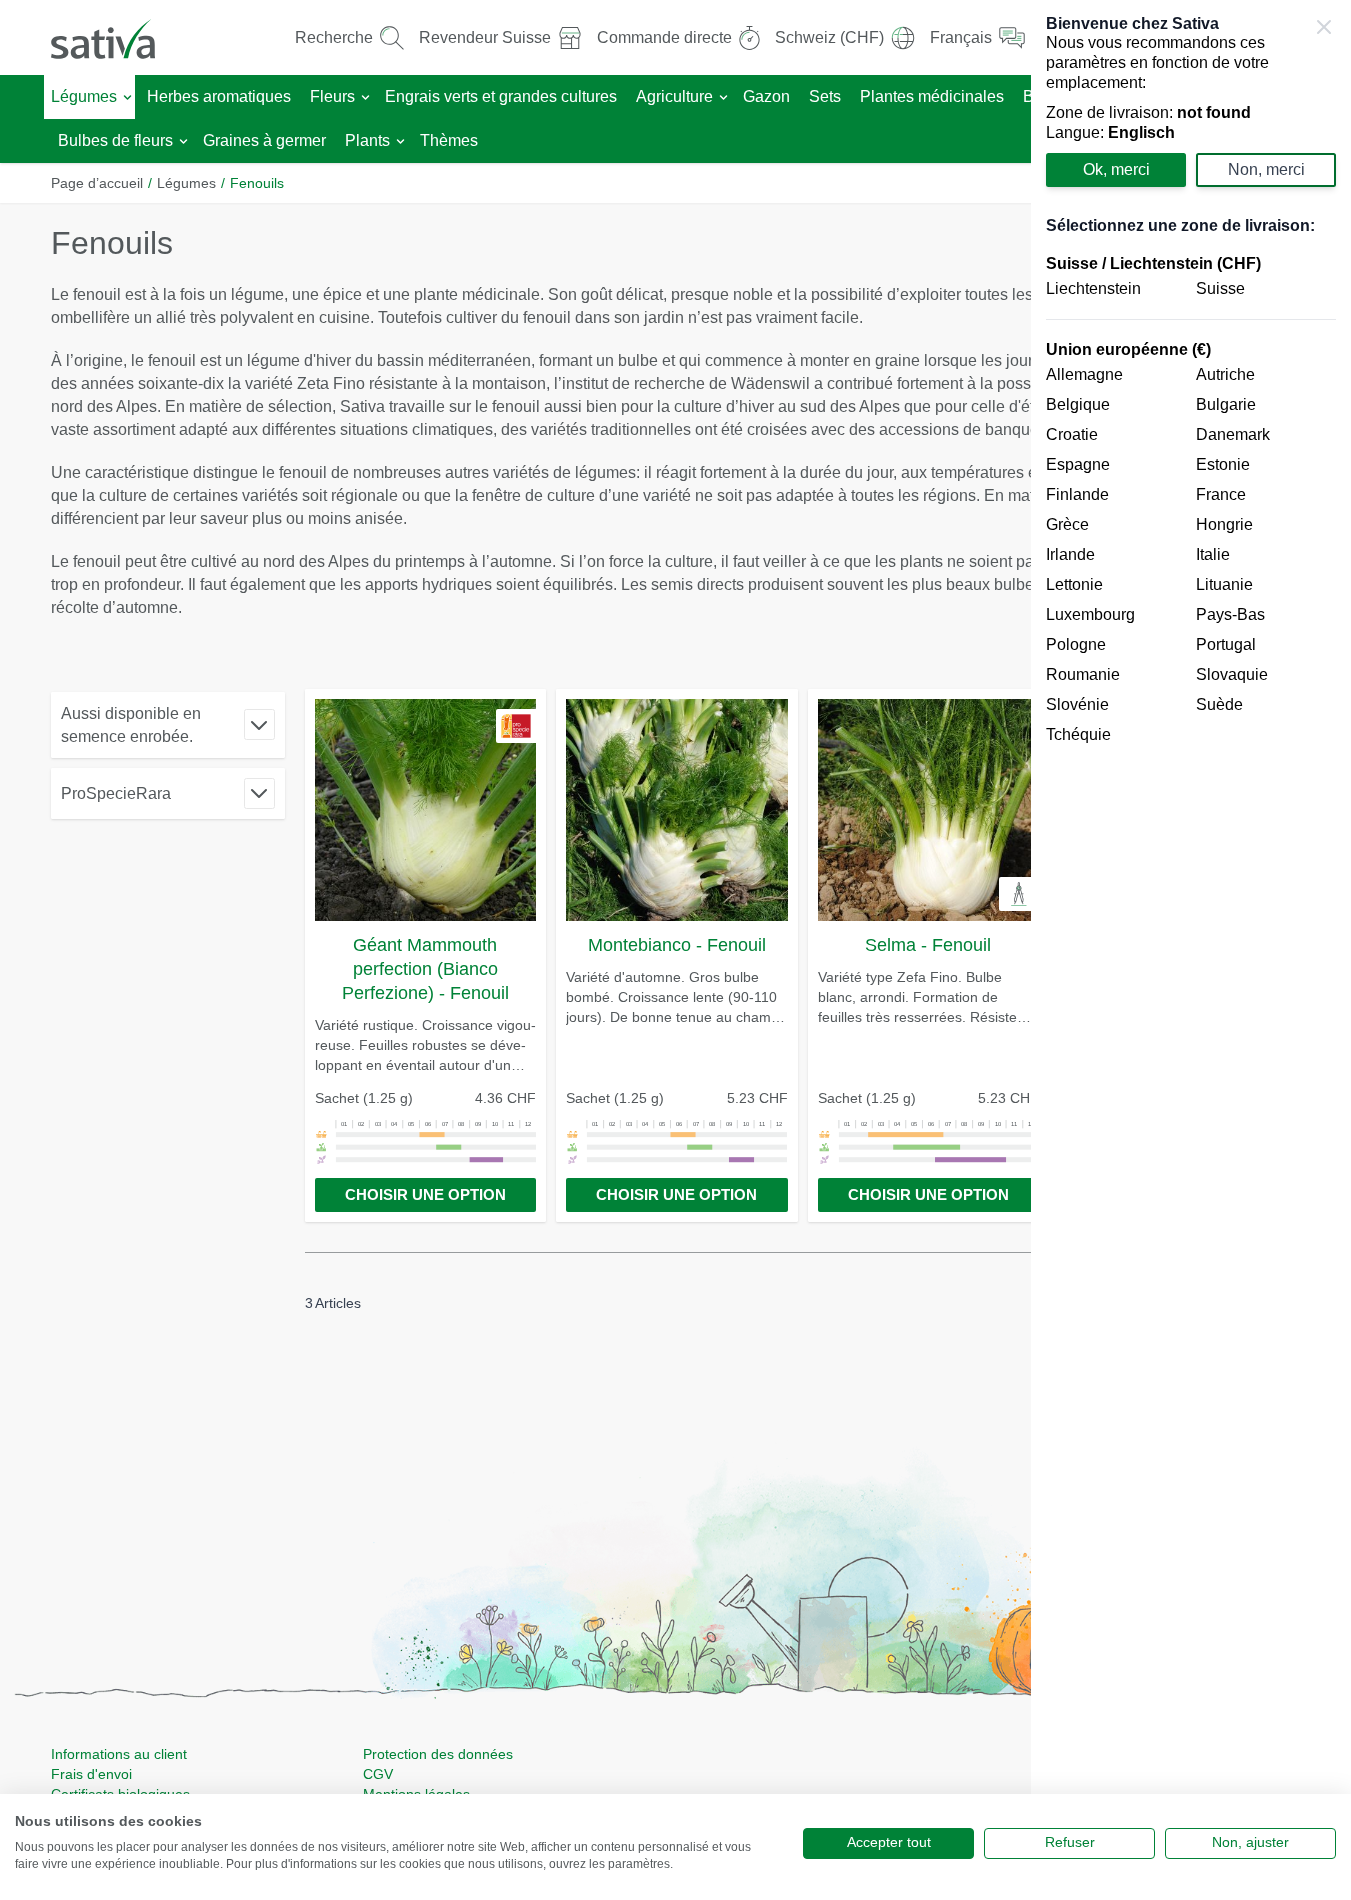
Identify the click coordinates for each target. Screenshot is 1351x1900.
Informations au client (119, 1754)
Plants (367, 140)
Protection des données (438, 1754)
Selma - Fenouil (928, 945)
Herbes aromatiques (219, 96)
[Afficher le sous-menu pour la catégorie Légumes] (127, 97)
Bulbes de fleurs (115, 140)
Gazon (766, 96)
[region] (1191, 950)
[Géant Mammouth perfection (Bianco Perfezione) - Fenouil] (426, 810)
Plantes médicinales (932, 96)
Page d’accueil (97, 183)
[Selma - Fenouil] (929, 810)
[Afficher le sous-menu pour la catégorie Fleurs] (365, 97)
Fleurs (332, 96)
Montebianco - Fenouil (677, 945)
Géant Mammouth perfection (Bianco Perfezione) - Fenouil (425, 969)
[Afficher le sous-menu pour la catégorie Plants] (400, 141)
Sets (825, 96)
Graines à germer (264, 140)
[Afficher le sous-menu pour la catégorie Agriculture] (723, 97)
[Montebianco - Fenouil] (677, 810)
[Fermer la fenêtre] (1324, 27)
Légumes (84, 96)
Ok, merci (1116, 169)
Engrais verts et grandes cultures (501, 96)
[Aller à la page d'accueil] (116, 37)
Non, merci (1266, 169)
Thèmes (449, 140)
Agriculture (674, 96)
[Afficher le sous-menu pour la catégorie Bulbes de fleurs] (183, 141)
